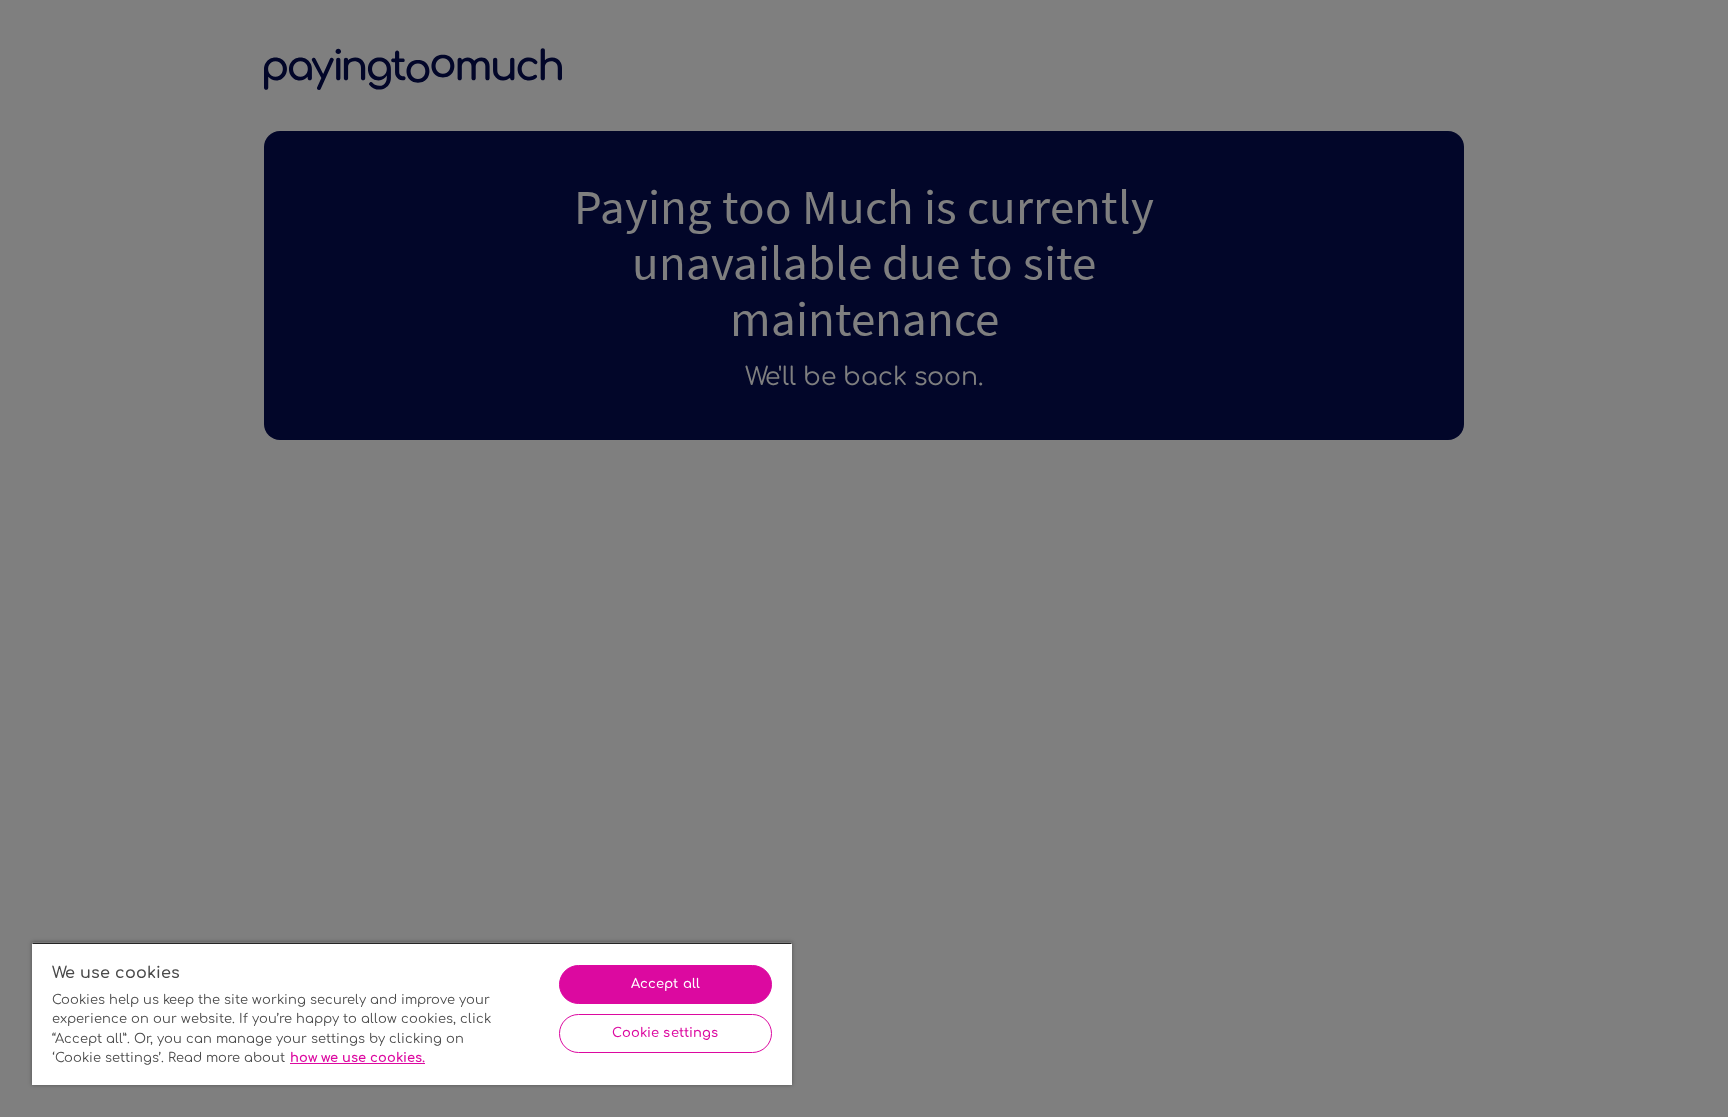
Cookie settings (665, 1033)
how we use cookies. (357, 1058)
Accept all (665, 984)
